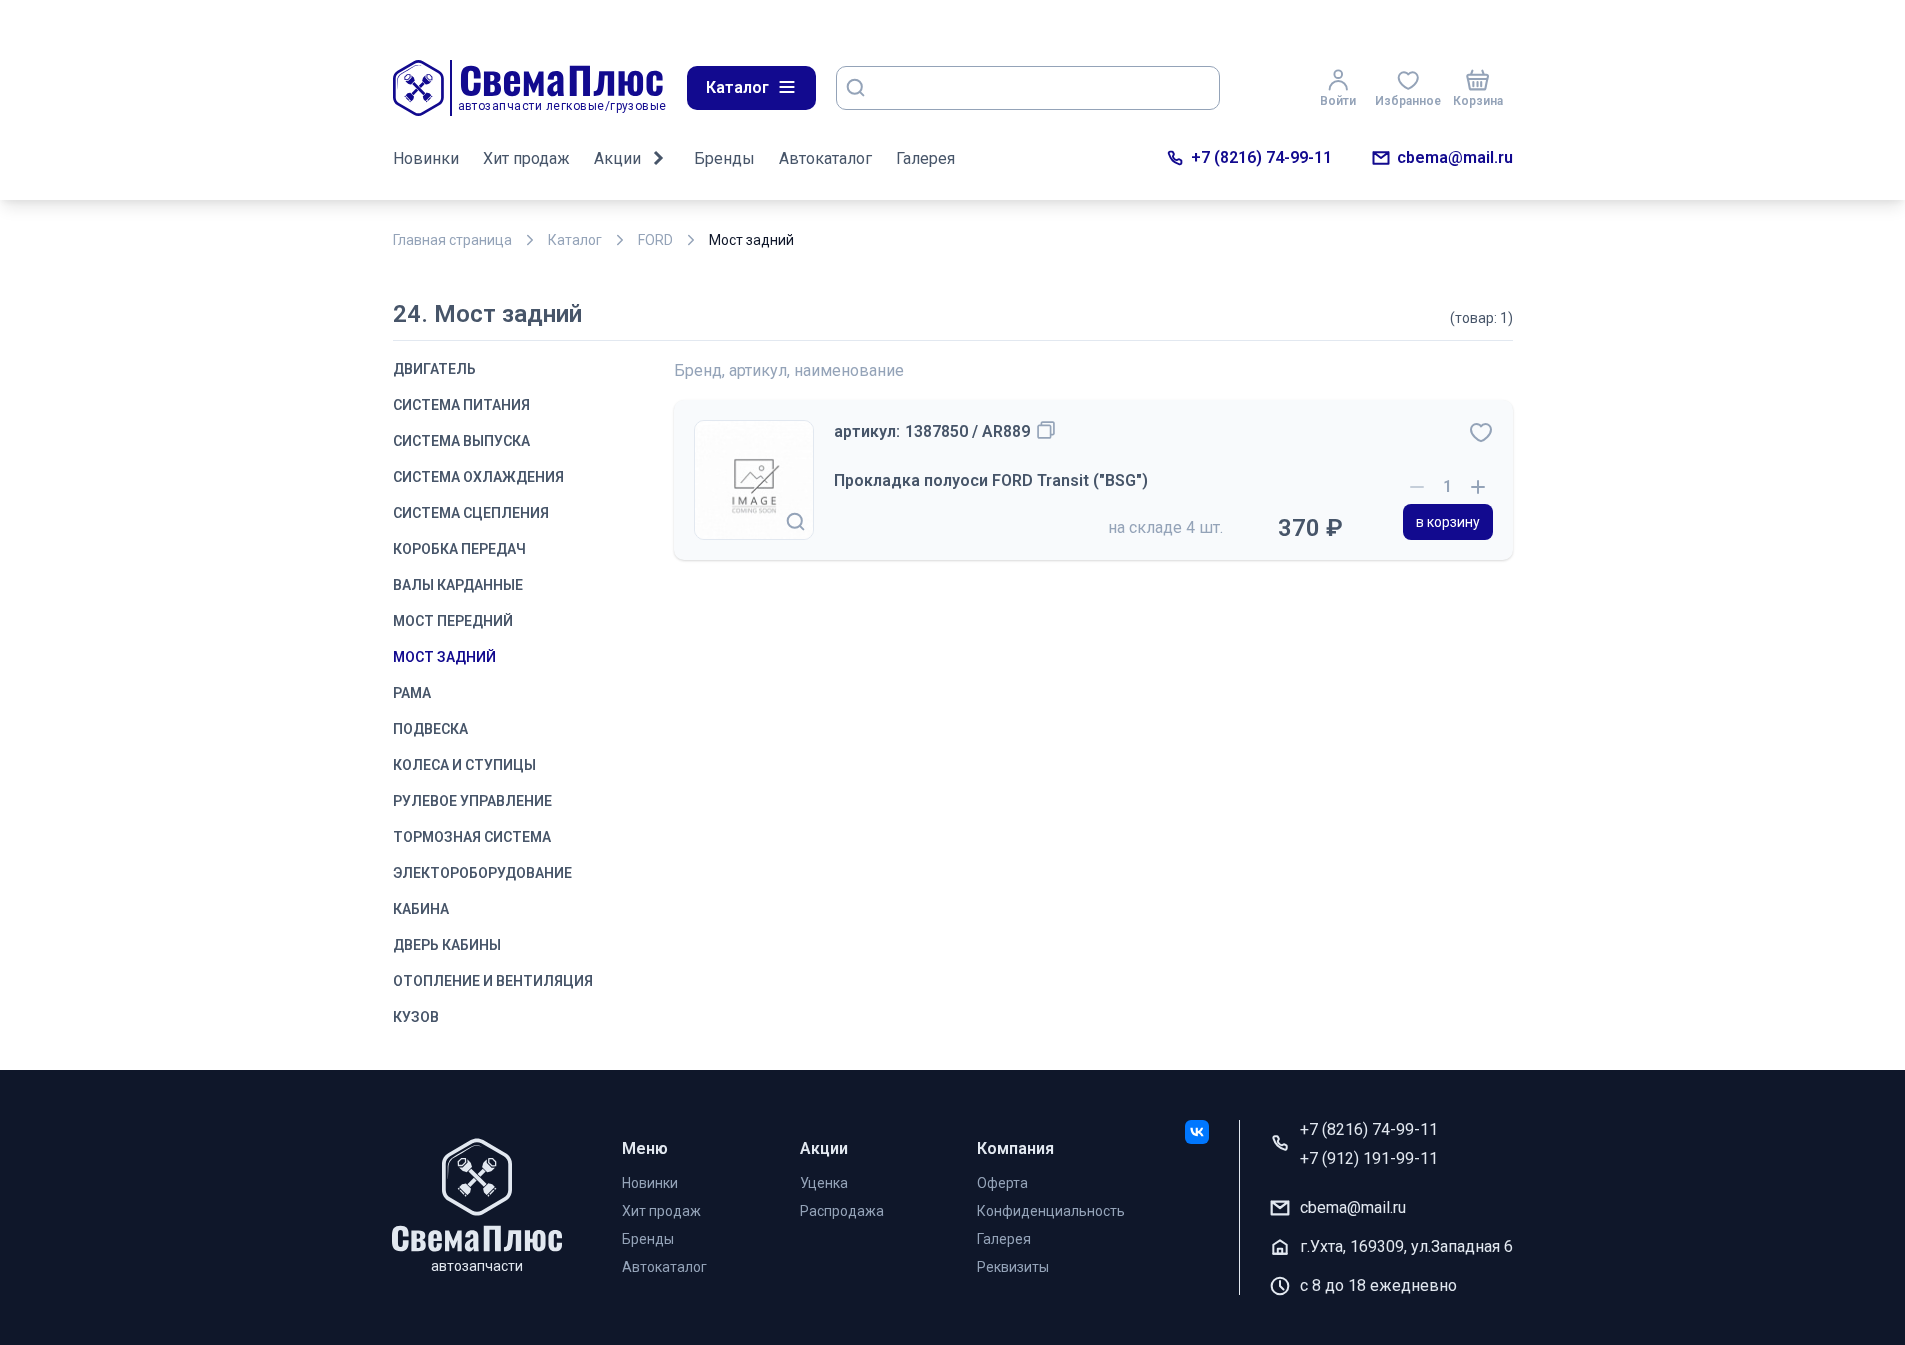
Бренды (724, 158)
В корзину (1448, 522)
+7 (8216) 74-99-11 (1261, 157)
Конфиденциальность (1051, 1211)
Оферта (1002, 1183)
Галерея (925, 158)
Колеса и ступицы (464, 765)
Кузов (416, 1017)
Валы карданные (458, 585)
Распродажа (842, 1211)
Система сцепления (471, 513)
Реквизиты (1013, 1267)
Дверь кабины (447, 945)
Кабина (421, 909)
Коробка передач (459, 549)
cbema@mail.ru (1455, 157)
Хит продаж (526, 158)
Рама (412, 693)
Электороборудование (482, 873)
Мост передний (453, 621)
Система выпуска (461, 441)
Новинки (426, 158)
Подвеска (430, 729)
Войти (1338, 101)
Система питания (461, 405)
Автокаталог (825, 158)
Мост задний (444, 657)
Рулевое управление (472, 801)
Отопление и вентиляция (493, 981)
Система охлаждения (478, 477)
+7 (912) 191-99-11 (1369, 1158)
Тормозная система (472, 837)
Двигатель (434, 369)
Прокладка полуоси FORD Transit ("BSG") (991, 480)
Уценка (824, 1183)
